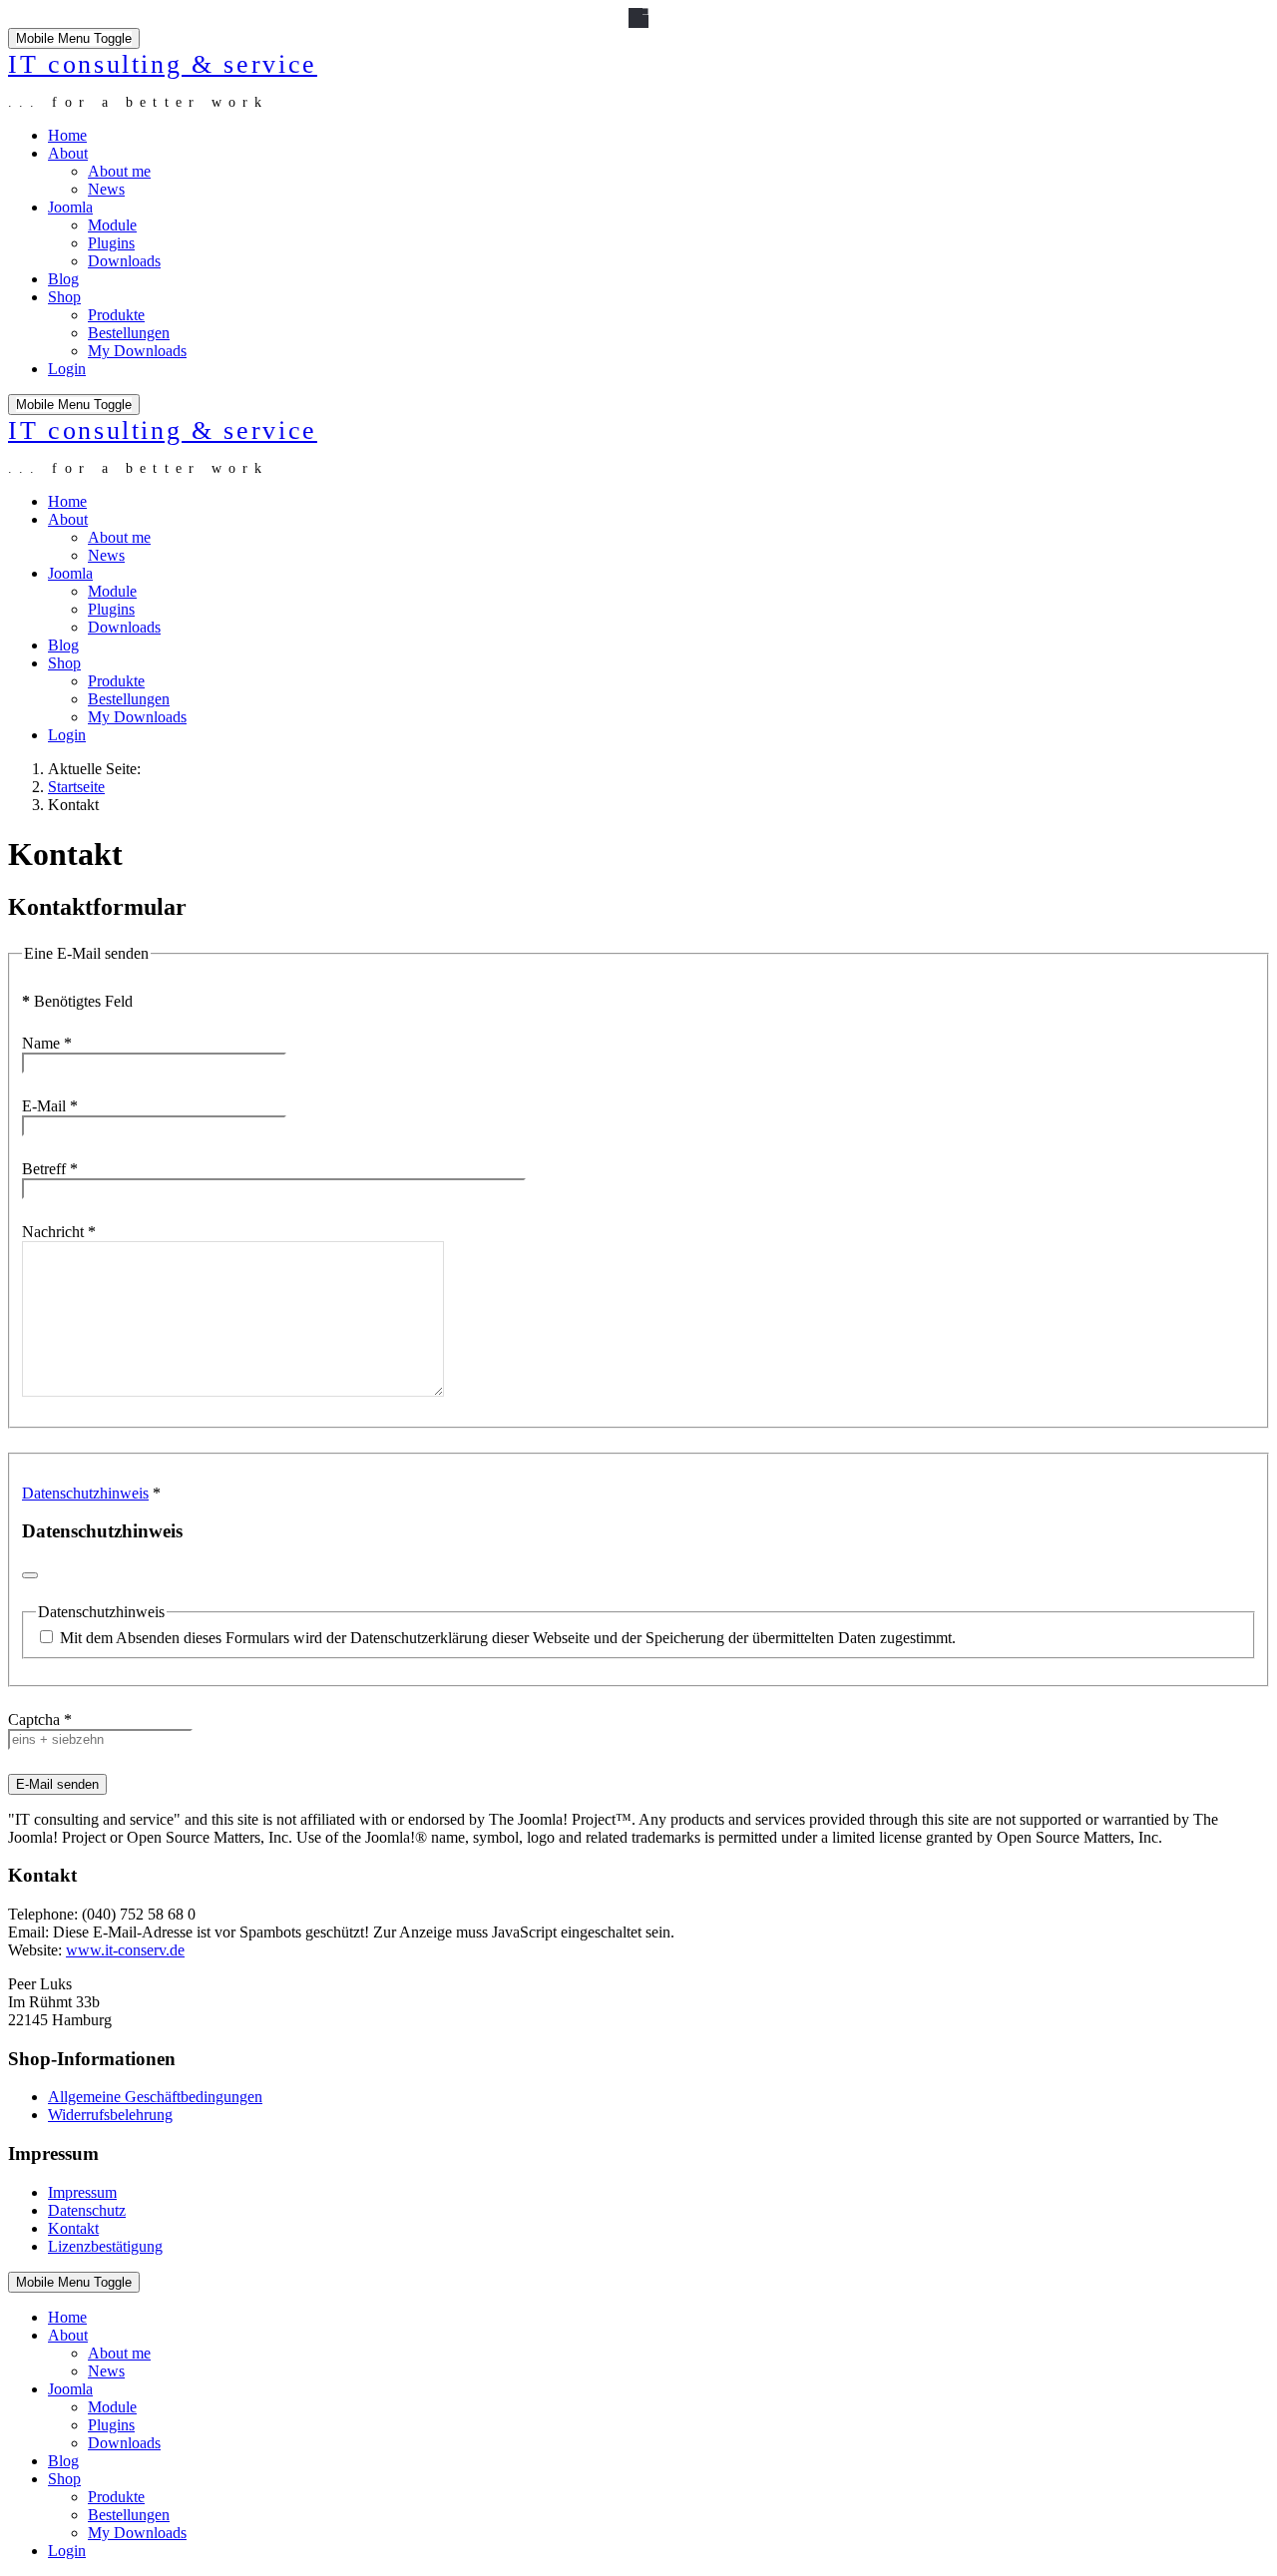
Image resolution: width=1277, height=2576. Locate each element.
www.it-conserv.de (125, 1950)
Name (47, 1043)
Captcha (40, 1719)
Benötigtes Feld (77, 1001)
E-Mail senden (57, 1784)
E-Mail (50, 1106)
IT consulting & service (163, 64)
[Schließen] (30, 1575)
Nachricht (59, 1232)
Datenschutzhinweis (85, 1493)
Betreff (50, 1169)
